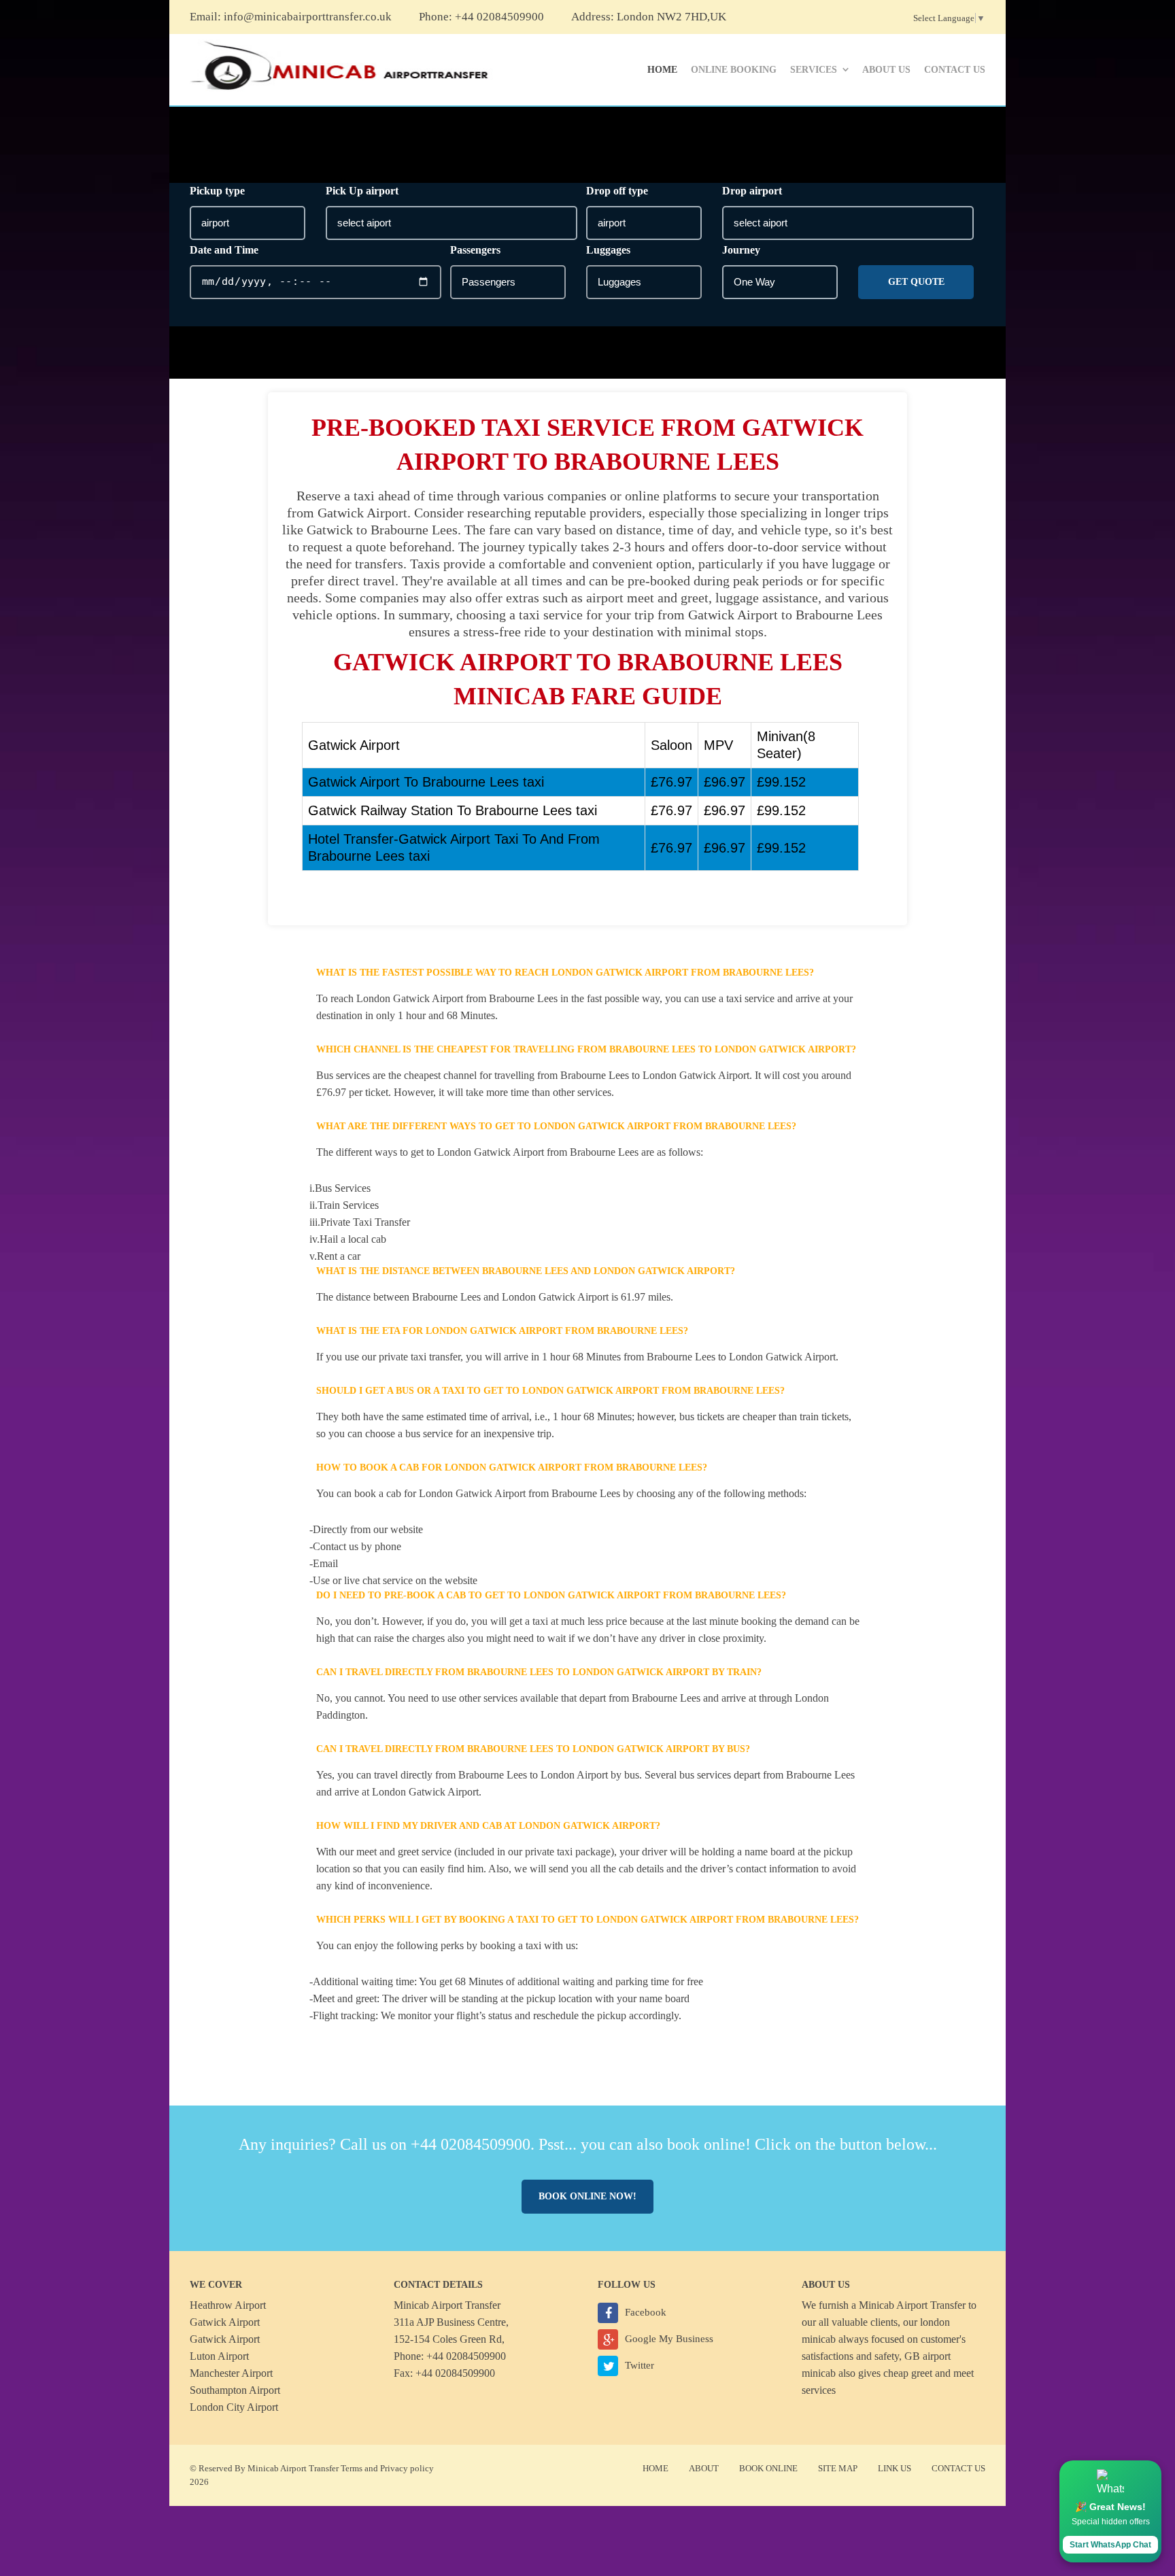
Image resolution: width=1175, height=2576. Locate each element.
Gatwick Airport (225, 2322)
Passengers (475, 250)
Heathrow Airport (228, 2305)
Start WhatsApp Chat (1110, 2545)
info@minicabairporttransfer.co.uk (308, 17)
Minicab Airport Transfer (912, 2305)
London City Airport (234, 2407)
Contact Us (955, 70)
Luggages (608, 250)
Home (662, 70)
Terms (352, 2468)
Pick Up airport (362, 191)
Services (814, 70)
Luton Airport (219, 2356)
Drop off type (617, 191)
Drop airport (752, 191)
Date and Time (224, 250)
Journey (741, 250)
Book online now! (587, 2196)
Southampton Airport (235, 2390)
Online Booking (734, 70)
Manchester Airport (231, 2373)
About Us (886, 70)
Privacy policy (407, 2468)
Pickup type (217, 191)
